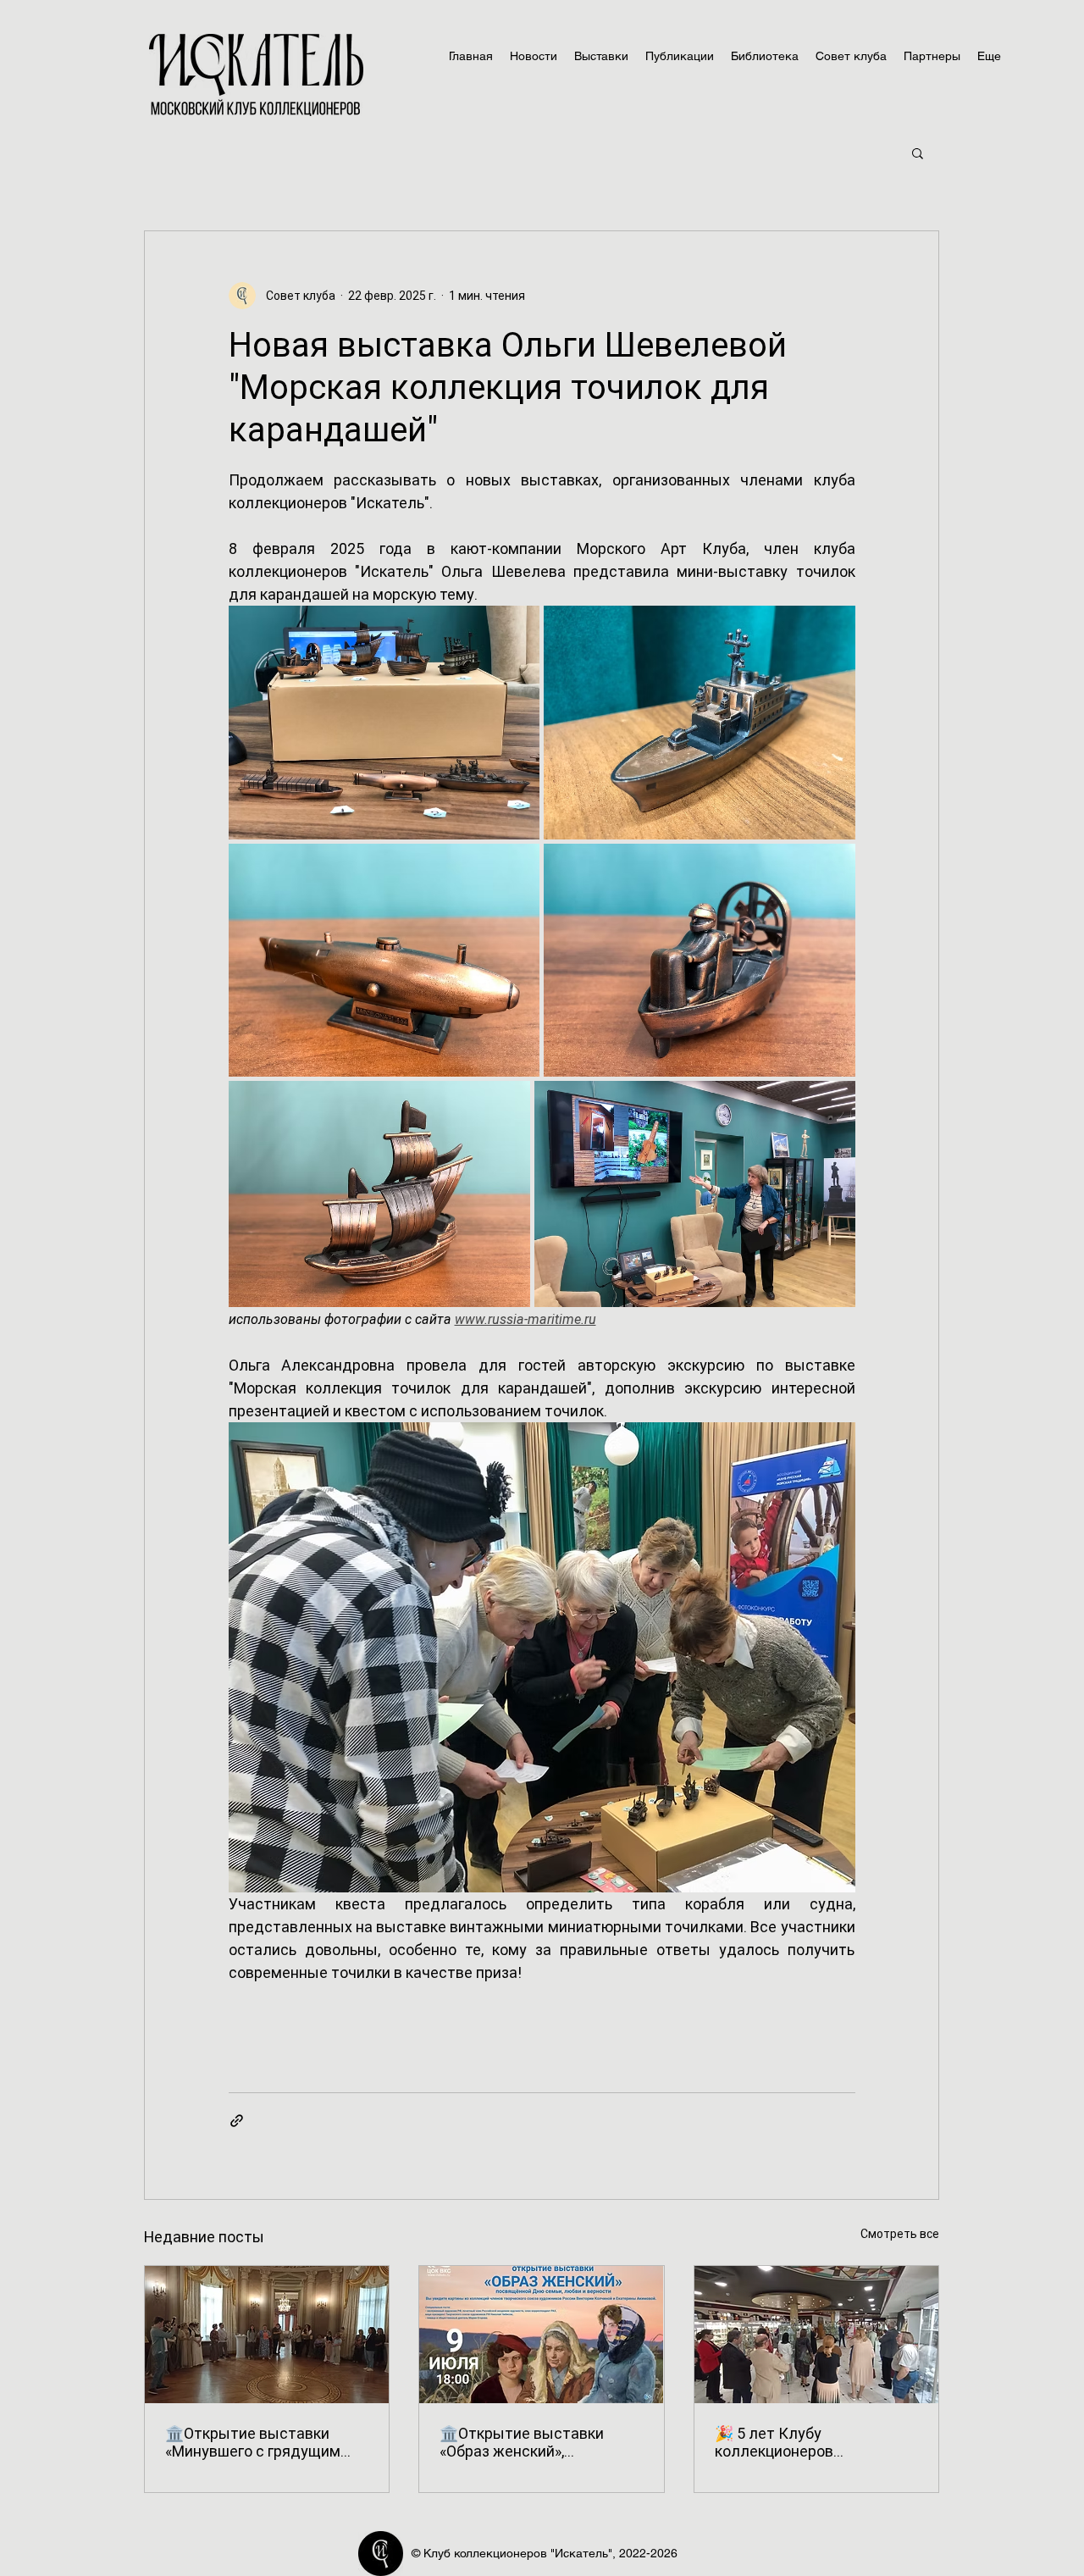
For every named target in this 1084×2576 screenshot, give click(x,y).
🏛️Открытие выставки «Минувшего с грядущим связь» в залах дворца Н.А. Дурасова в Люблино (260, 2442)
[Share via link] (237, 2121)
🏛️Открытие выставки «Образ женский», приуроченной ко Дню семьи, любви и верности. (531, 2442)
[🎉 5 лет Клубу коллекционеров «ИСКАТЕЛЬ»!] (816, 2335)
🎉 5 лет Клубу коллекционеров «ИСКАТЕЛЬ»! (774, 2442)
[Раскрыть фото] (384, 723)
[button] (918, 152)
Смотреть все (900, 2234)
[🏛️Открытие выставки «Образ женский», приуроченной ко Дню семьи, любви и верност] (541, 2335)
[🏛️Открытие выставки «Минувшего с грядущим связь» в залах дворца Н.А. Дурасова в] (267, 2335)
